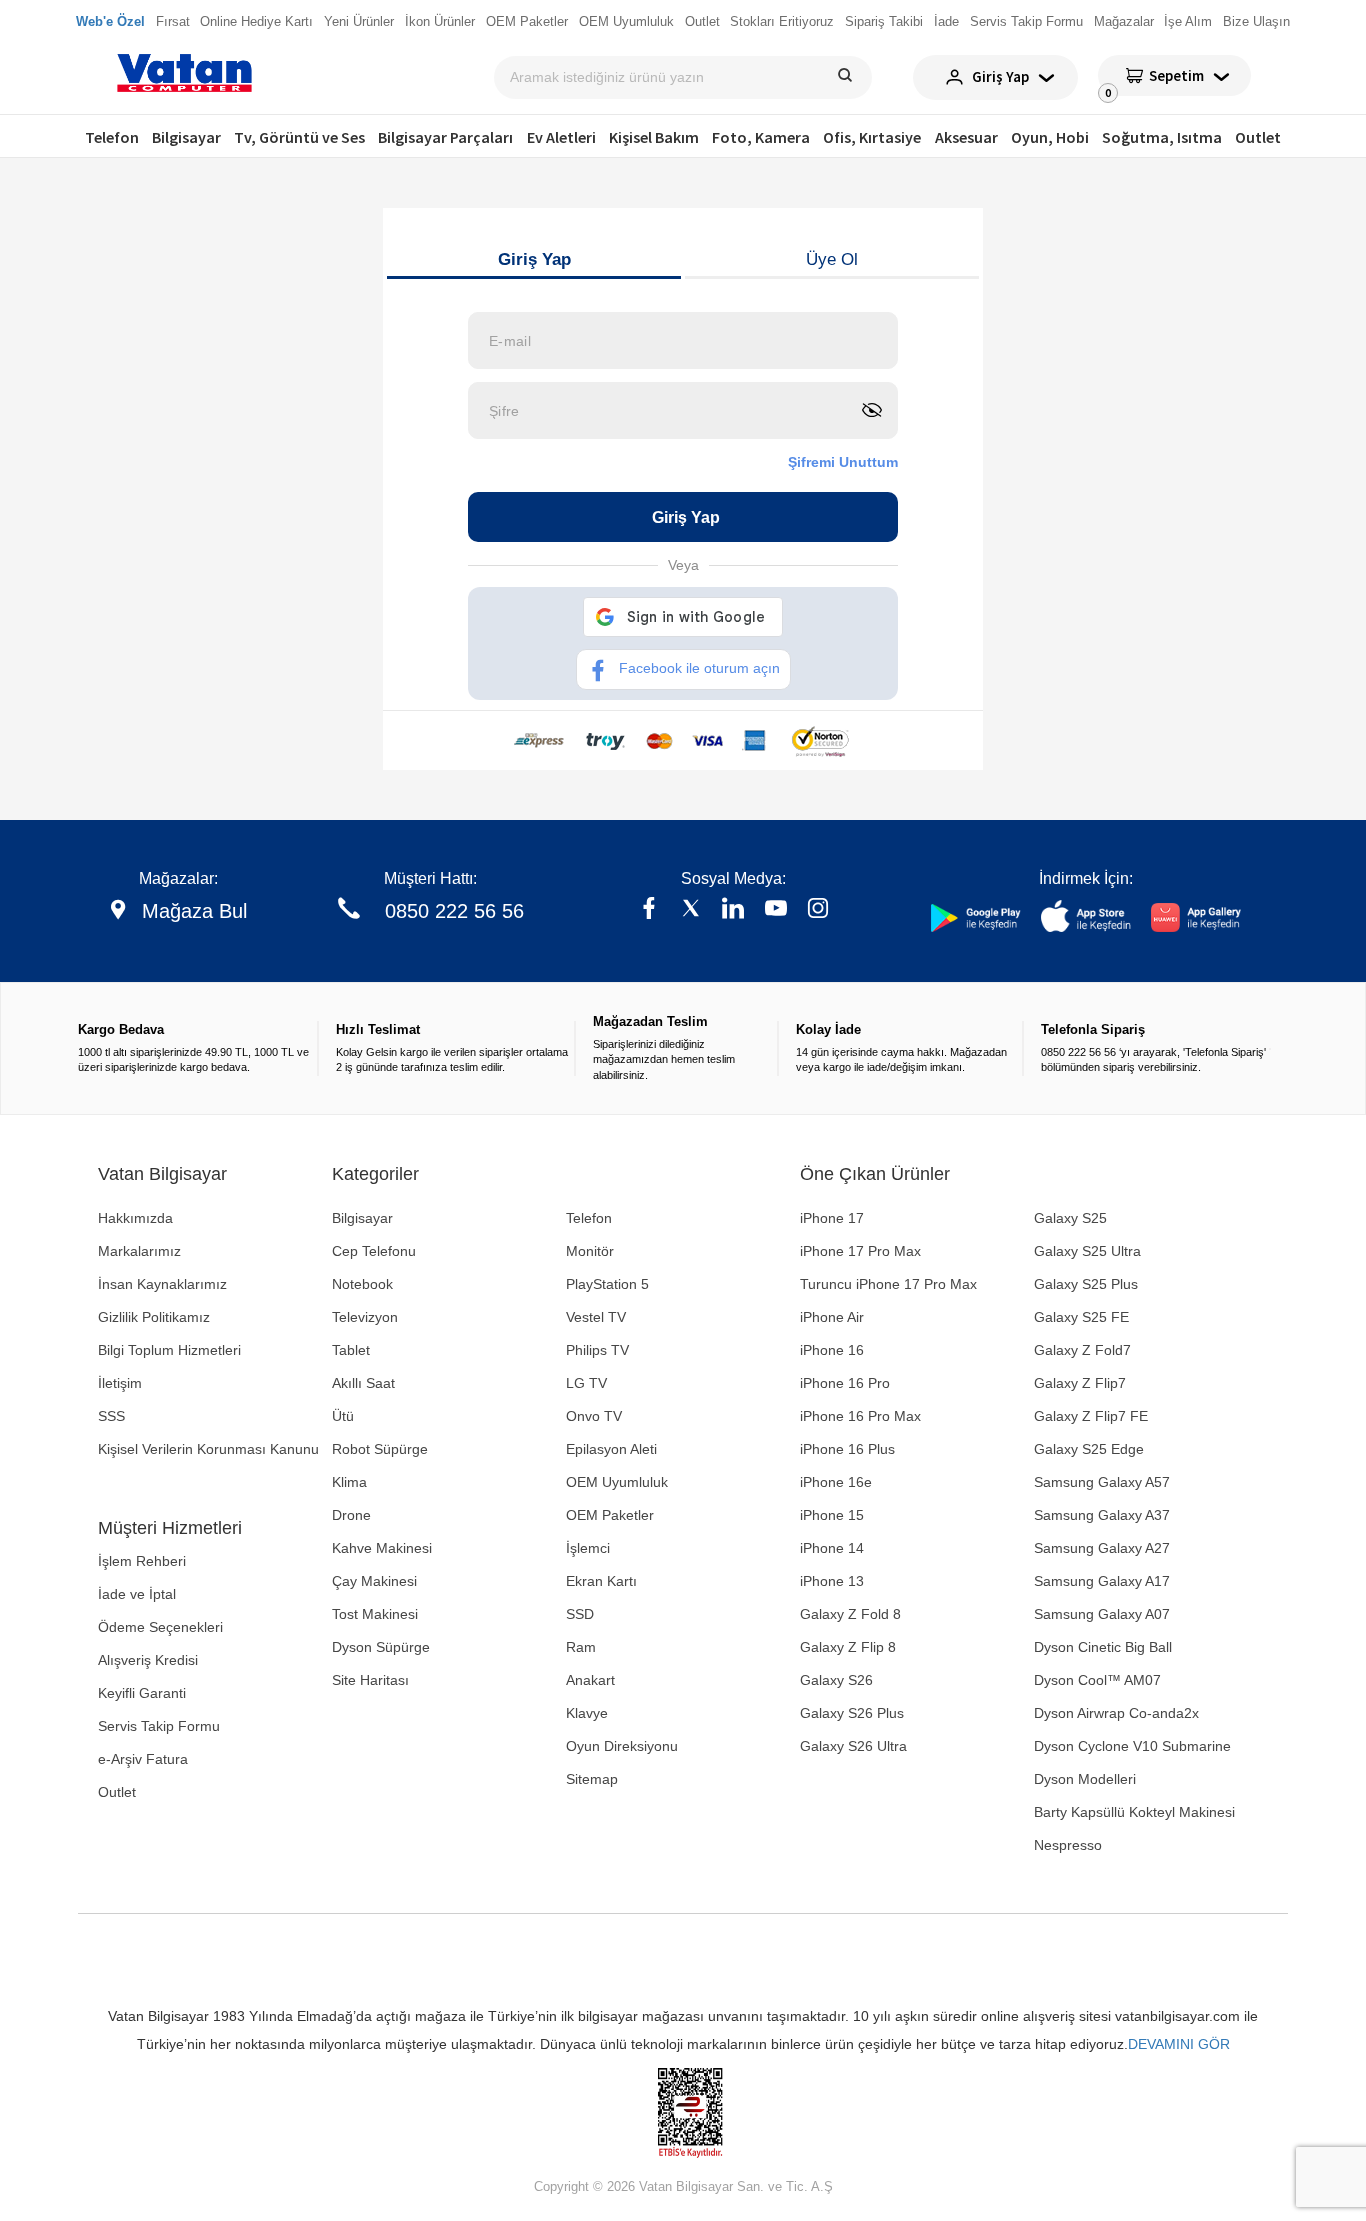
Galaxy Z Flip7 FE (1091, 1416)
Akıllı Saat (363, 1383)
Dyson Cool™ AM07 (1097, 1680)
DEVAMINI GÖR (1179, 2044)
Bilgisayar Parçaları (445, 137)
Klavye (587, 1713)
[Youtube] (776, 910)
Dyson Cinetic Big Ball (1103, 1647)
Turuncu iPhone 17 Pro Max (888, 1284)
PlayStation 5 (607, 1284)
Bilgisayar (186, 137)
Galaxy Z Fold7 (1082, 1350)
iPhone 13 (832, 1581)
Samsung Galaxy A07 (1102, 1614)
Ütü (343, 1416)
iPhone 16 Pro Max (860, 1416)
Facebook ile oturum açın (699, 668)
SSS (111, 1416)
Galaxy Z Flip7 (1080, 1383)
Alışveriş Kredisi (148, 1660)
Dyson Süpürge (381, 1647)
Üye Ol (832, 259)
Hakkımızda (135, 1218)
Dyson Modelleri (1085, 1779)
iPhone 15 (832, 1515)
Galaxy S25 (1070, 1218)
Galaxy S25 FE (1081, 1317)
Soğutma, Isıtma (1162, 137)
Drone (351, 1515)
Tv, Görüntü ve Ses (299, 137)
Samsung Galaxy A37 (1102, 1515)
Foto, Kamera (761, 137)
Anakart (590, 1680)
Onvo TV (594, 1416)
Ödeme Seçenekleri (160, 1627)
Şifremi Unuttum (843, 462)
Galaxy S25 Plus (1086, 1284)
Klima (349, 1482)
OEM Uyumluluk (617, 1482)
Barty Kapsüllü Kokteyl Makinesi (1134, 1812)
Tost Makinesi (375, 1614)
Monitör (590, 1251)
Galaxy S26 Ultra (853, 1746)
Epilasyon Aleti (611, 1449)
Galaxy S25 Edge (1089, 1449)
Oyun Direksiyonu (622, 1746)
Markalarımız (139, 1251)
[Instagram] (818, 910)
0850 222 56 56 (454, 911)
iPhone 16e (836, 1482)
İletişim (120, 1383)
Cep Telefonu (374, 1251)
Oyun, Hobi (1050, 137)
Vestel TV (596, 1317)
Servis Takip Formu (159, 1726)
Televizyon (365, 1317)
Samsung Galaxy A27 (1102, 1548)
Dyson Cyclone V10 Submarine (1132, 1746)
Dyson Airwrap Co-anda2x (1116, 1713)
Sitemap (592, 1779)
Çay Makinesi (374, 1581)
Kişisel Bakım (654, 137)
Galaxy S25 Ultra (1087, 1251)
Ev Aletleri (561, 137)
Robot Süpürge (380, 1449)
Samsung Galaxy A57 (1102, 1482)
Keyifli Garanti (142, 1693)
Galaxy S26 (836, 1680)
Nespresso (1068, 1845)
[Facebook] (649, 910)
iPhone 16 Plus (847, 1449)
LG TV (586, 1383)
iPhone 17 (832, 1218)
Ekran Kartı (601, 1581)
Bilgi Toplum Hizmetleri (169, 1350)
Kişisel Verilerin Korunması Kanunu (208, 1449)
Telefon (112, 137)
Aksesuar (966, 137)
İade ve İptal (137, 1594)
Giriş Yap (534, 259)
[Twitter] (691, 910)
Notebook (362, 1284)
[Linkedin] (733, 910)
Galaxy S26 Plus (852, 1713)
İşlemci (588, 1548)
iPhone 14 (832, 1548)
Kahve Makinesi (382, 1548)
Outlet (1258, 137)
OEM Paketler (610, 1515)
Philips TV (597, 1350)
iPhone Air (832, 1317)
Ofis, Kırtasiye (872, 137)
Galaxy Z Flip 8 (848, 1647)
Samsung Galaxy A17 (1102, 1581)
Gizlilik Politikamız (154, 1317)
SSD (580, 1614)
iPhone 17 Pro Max (860, 1251)
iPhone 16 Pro (845, 1383)
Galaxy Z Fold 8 (850, 1614)
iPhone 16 (832, 1350)
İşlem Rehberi (142, 1561)
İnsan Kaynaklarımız (162, 1284)
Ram (581, 1647)
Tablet (351, 1350)
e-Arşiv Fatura (143, 1759)
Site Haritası (370, 1680)
